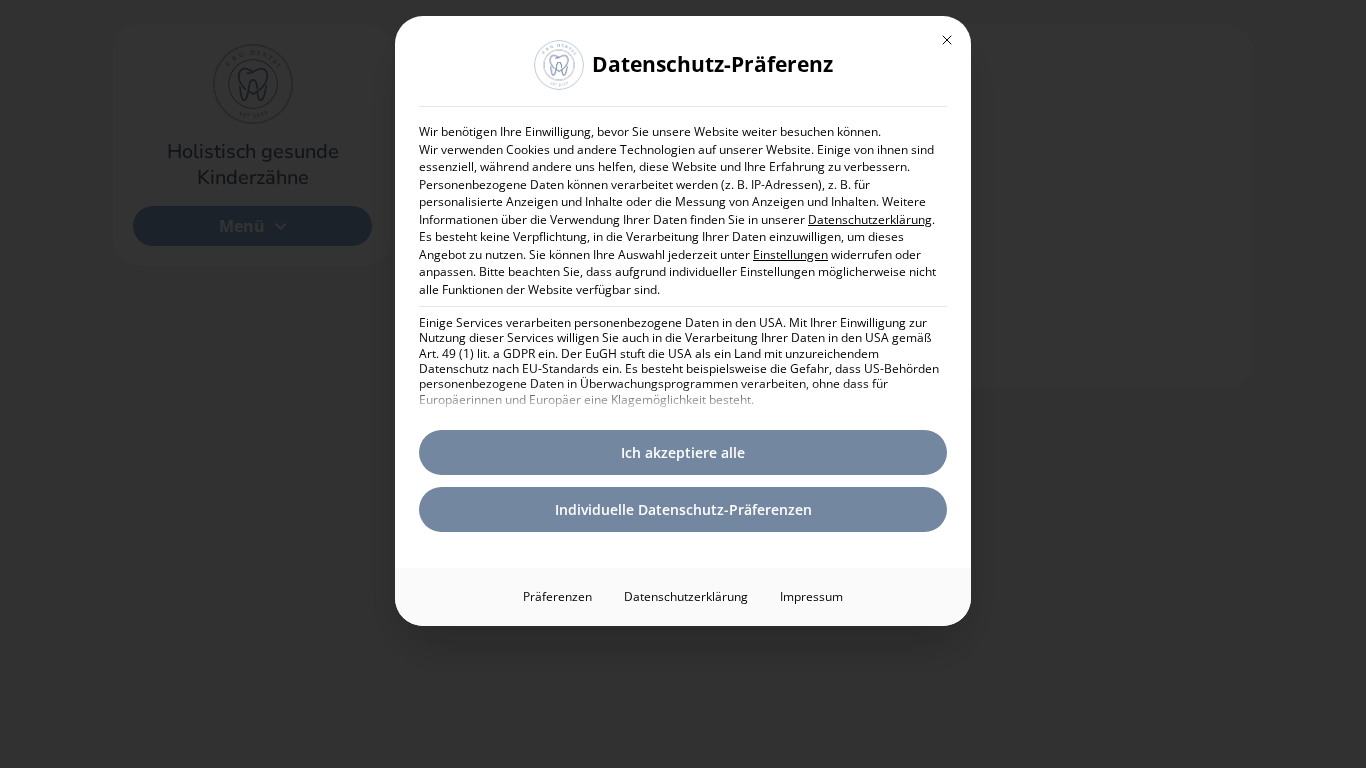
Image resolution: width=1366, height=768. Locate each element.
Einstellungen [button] (790, 254)
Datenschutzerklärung (870, 219)
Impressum (811, 596)
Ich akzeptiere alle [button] (683, 452)
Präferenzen (557, 596)
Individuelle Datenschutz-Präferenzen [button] (683, 509)
